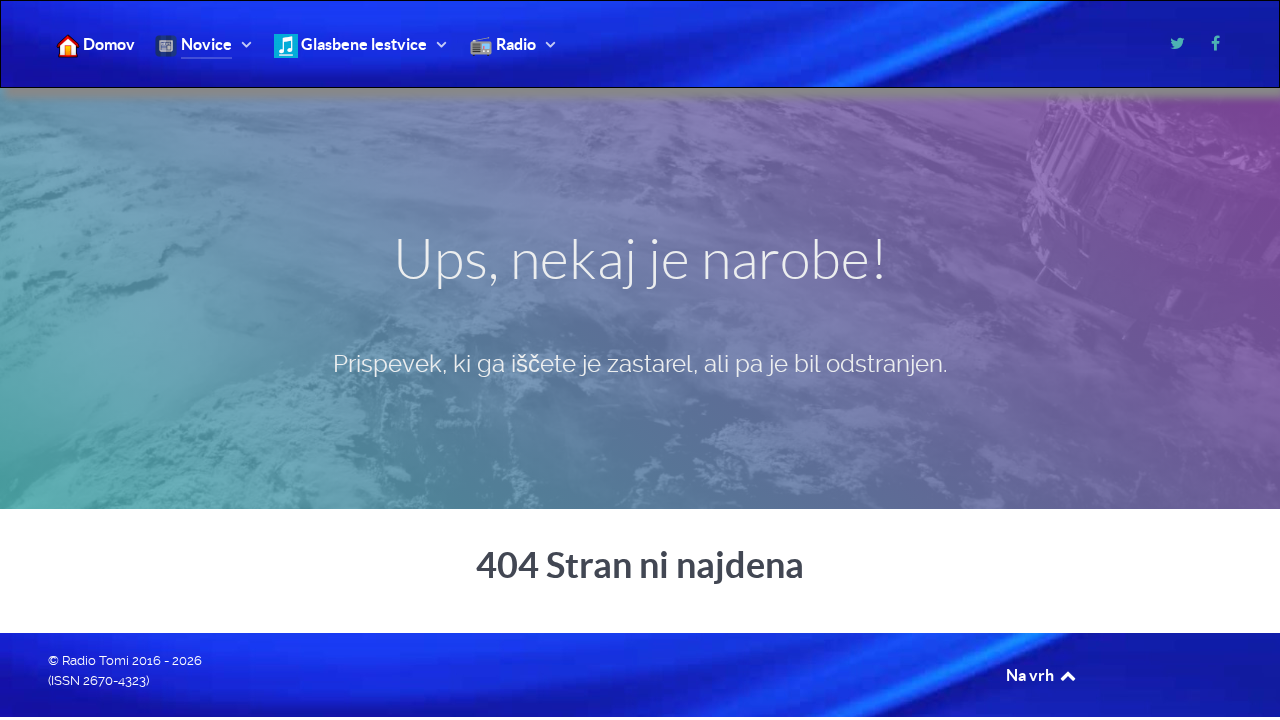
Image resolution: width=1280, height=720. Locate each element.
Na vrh (1031, 675)
